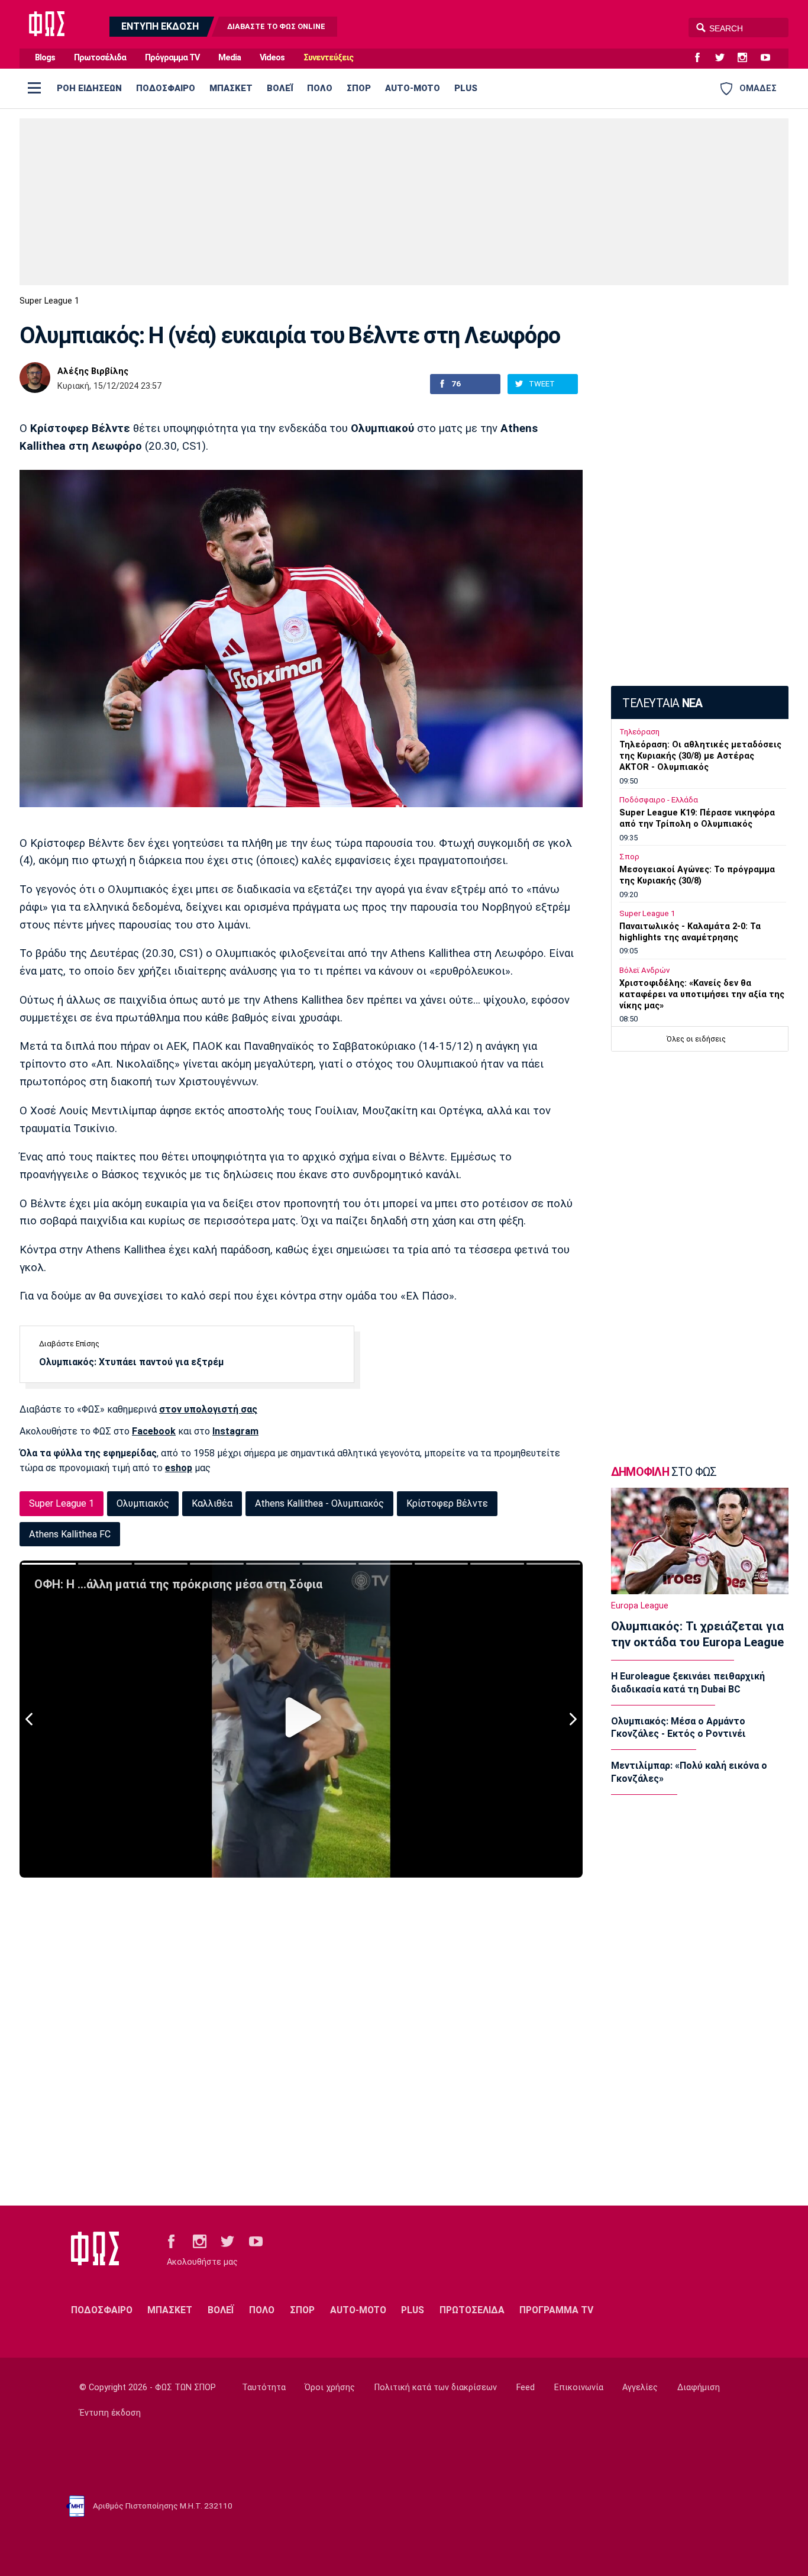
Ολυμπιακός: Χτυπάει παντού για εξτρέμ (131, 1362)
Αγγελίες (640, 2388)
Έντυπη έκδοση (110, 2413)
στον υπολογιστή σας (208, 1409)
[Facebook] (702, 58)
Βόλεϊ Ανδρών (644, 970)
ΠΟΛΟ (320, 88)
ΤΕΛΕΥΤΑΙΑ (662, 703)
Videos (272, 58)
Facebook (154, 1431)
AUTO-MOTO (413, 88)
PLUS (466, 88)
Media (230, 58)
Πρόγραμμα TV (172, 58)
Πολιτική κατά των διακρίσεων (436, 2388)
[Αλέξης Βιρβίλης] (35, 378)
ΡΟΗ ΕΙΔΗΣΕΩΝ (89, 88)
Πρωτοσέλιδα (100, 58)
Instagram (235, 1431)
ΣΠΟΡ (359, 88)
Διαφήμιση (699, 2388)
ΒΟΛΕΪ (280, 88)
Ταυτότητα (264, 2388)
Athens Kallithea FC (70, 1534)
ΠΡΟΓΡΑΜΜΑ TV (556, 2310)
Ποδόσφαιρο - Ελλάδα (659, 800)
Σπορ (629, 857)
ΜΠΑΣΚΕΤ (231, 88)
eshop (179, 1468)
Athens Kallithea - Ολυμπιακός (319, 1503)
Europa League (640, 1606)
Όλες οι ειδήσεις (696, 1039)
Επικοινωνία (579, 2388)
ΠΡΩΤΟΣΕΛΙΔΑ (472, 2310)
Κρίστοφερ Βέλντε (447, 1503)
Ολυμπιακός (143, 1503)
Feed (526, 2388)
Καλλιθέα (212, 1503)
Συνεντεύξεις (328, 58)
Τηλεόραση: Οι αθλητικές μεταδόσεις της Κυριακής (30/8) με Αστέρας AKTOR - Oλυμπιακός (700, 756)
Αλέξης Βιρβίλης (93, 372)
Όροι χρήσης (330, 2388)
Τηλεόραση (639, 732)
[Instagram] (747, 58)
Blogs (45, 58)
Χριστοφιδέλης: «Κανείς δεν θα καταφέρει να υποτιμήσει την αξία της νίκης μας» (702, 994)
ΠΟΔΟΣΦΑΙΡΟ (166, 88)
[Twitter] (725, 58)
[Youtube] (770, 58)
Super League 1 (49, 301)
